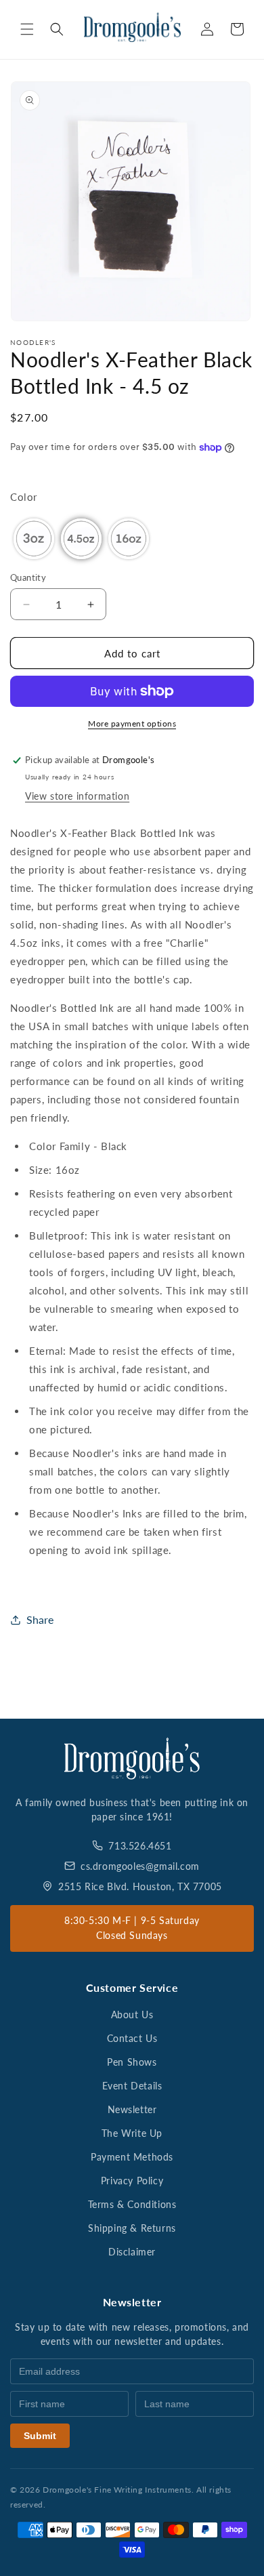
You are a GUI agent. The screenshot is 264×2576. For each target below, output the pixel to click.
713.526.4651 (140, 1846)
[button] (27, 29)
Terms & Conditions (132, 2204)
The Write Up (132, 2133)
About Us (132, 2015)
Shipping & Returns (132, 2228)
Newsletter (132, 2109)
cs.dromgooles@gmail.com (140, 1866)
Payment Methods (132, 2157)
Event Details (132, 2086)
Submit (40, 2436)
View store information (77, 796)
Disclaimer (132, 2252)
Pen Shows (132, 2062)
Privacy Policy (132, 2181)
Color (24, 497)
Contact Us (132, 2038)
